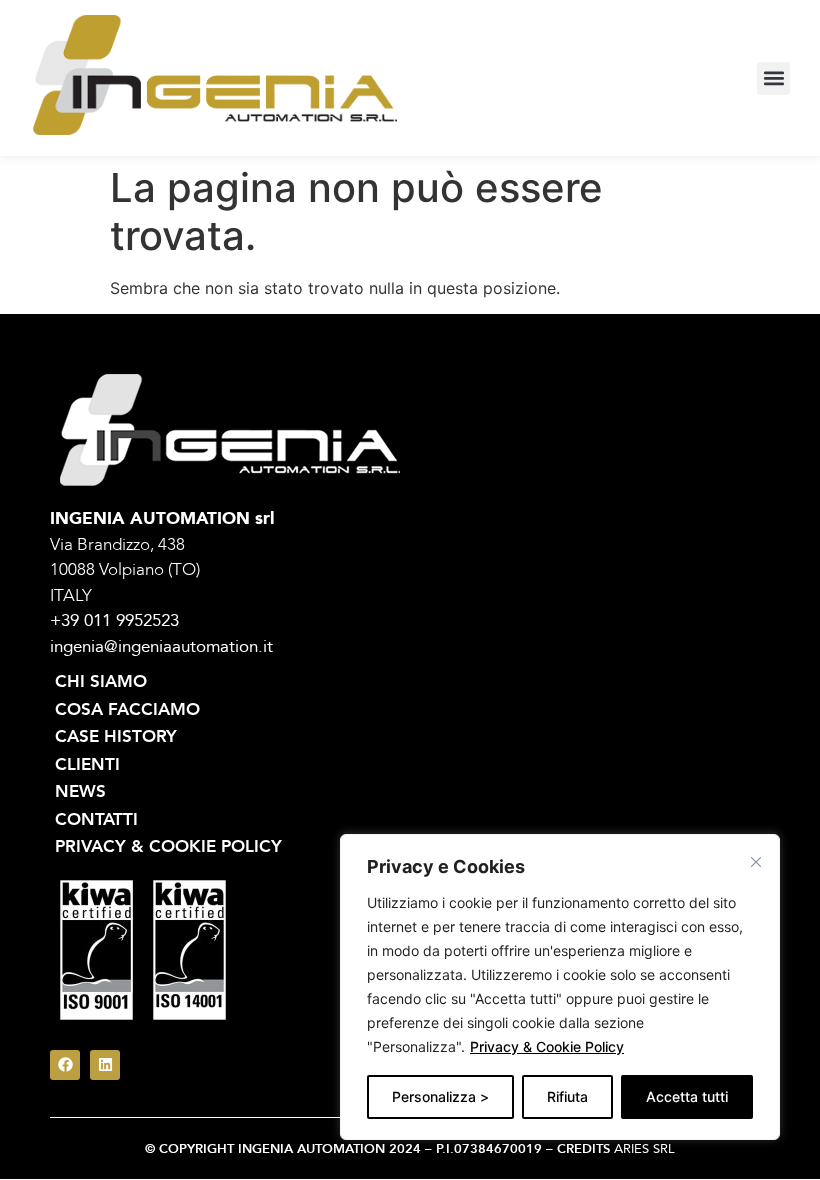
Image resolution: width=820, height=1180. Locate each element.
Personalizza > (440, 1096)
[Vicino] (756, 862)
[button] (773, 78)
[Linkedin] (105, 1065)
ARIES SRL (644, 1149)
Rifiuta (567, 1096)
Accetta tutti (687, 1096)
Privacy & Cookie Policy (547, 1046)
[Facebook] (65, 1065)
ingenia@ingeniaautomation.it (161, 646)
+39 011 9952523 (114, 620)
